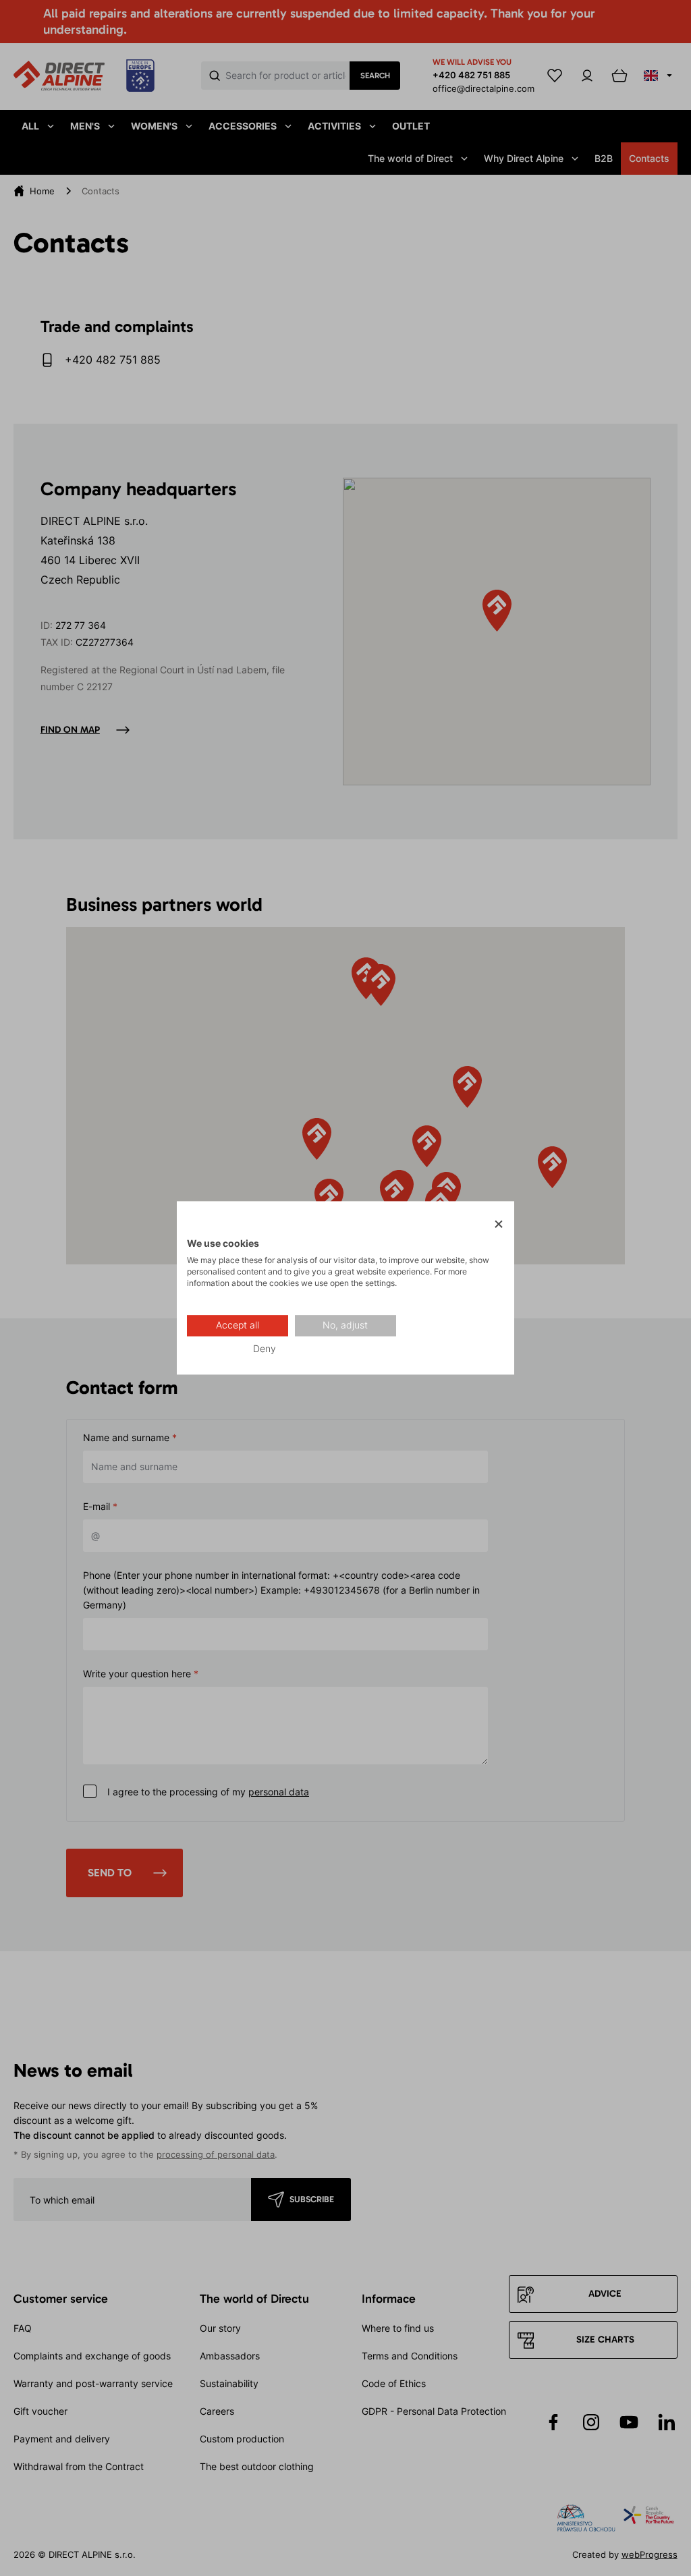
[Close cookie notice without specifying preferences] (499, 1224)
